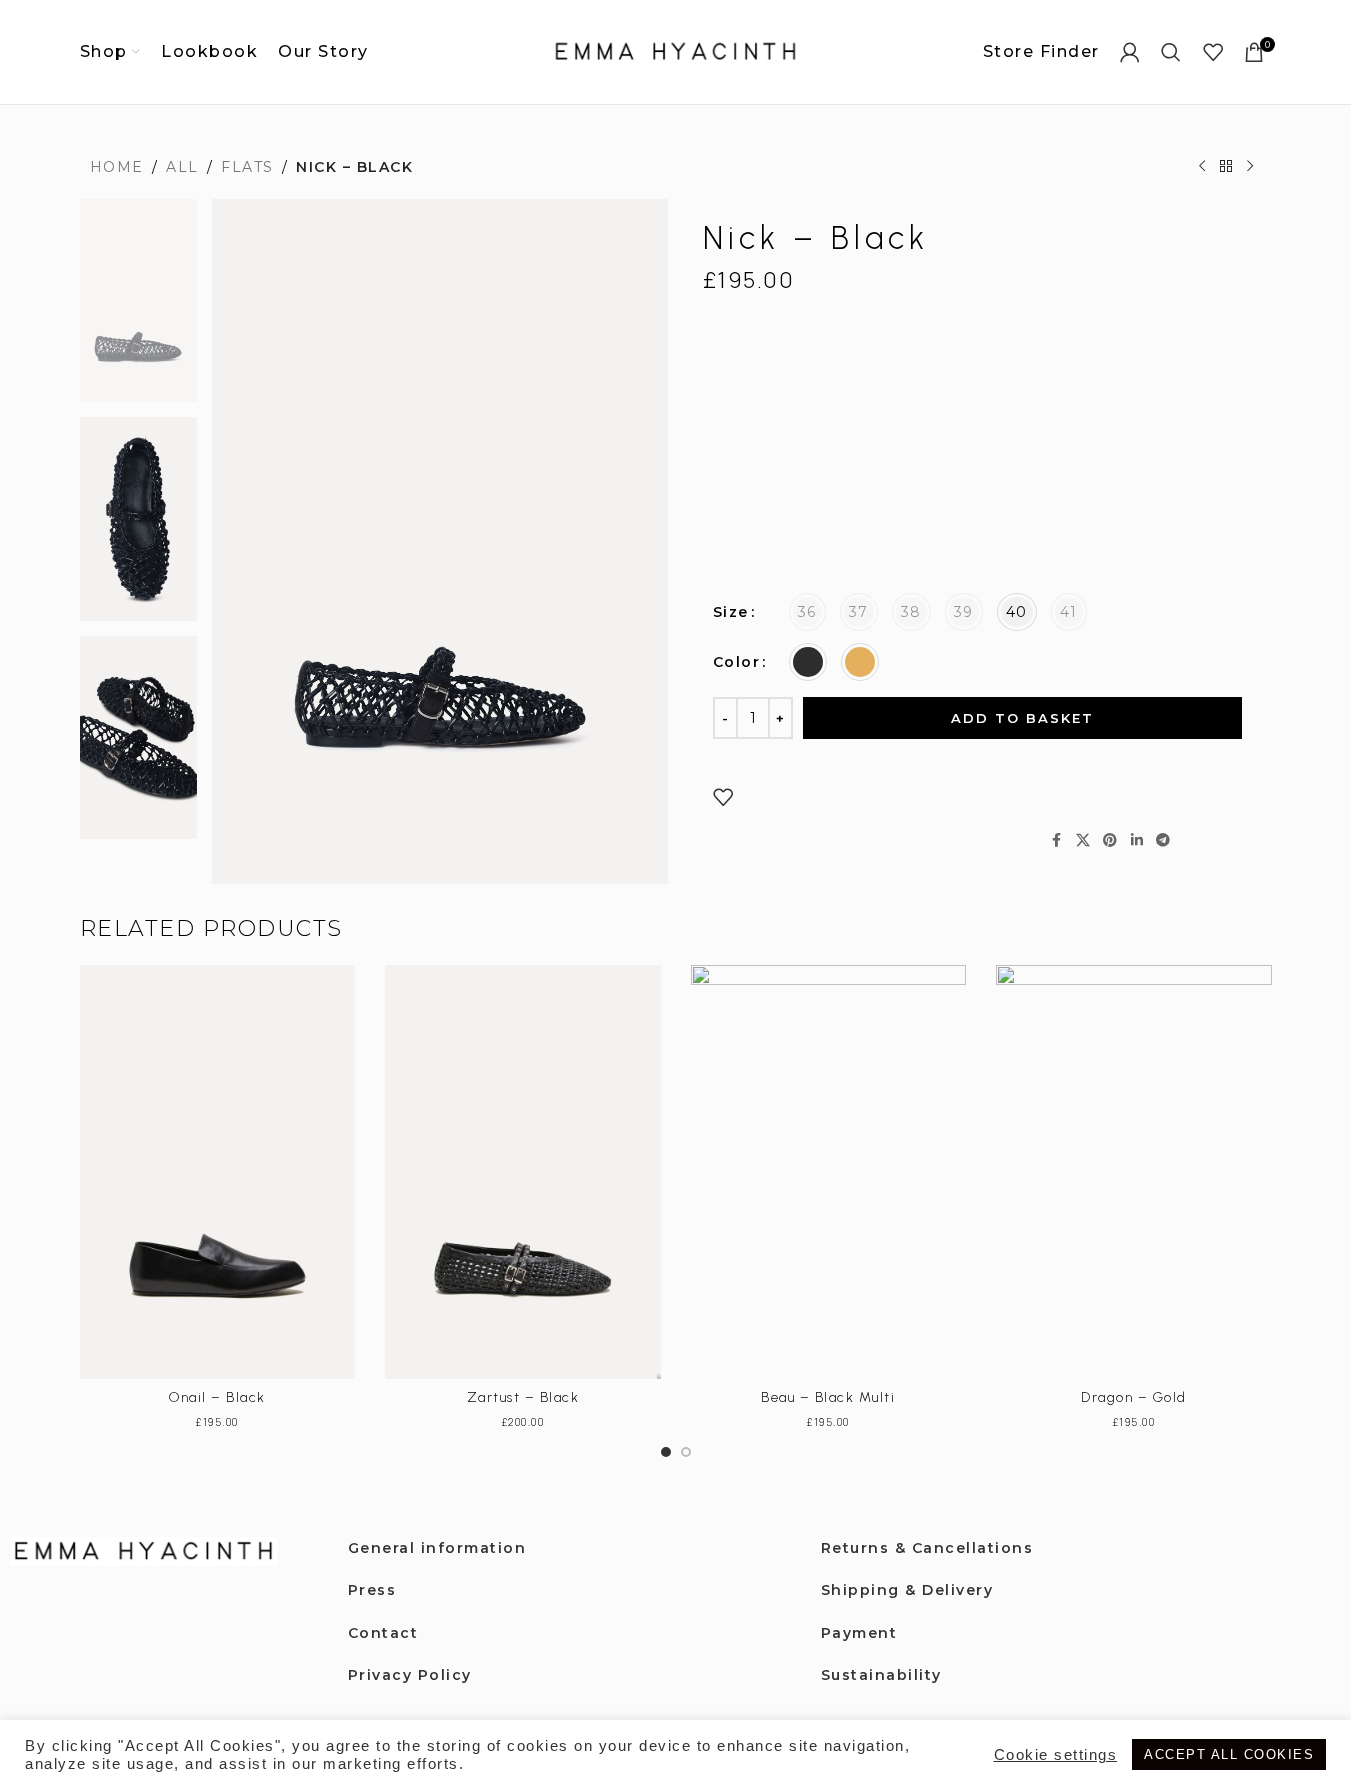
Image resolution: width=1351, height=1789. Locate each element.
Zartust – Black (523, 1397)
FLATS (247, 167)
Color (737, 662)
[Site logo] (676, 51)
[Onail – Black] (218, 1172)
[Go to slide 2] (686, 1452)
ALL (182, 167)
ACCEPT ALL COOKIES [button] (1229, 1754)
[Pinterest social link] (1111, 840)
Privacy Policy (410, 1675)
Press (372, 1590)
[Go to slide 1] (666, 1452)
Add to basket (1022, 718)
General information (437, 1548)
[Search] (1172, 52)
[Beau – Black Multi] (829, 1172)
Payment (859, 1633)
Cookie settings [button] (1056, 1755)
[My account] (1131, 52)
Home (117, 167)
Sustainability (881, 1675)
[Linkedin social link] (1138, 840)
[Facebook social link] (1058, 840)
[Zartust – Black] (523, 1172)
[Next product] (1250, 167)
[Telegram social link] (1164, 840)
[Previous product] (1202, 167)
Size (731, 612)
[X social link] (1084, 840)
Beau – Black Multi (828, 1397)
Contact (383, 1633)
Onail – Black (217, 1397)
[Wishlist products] (1214, 52)
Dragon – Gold (1134, 1397)
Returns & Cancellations (927, 1548)
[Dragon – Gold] (1134, 1172)
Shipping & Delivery (907, 1590)
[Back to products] (1226, 167)
